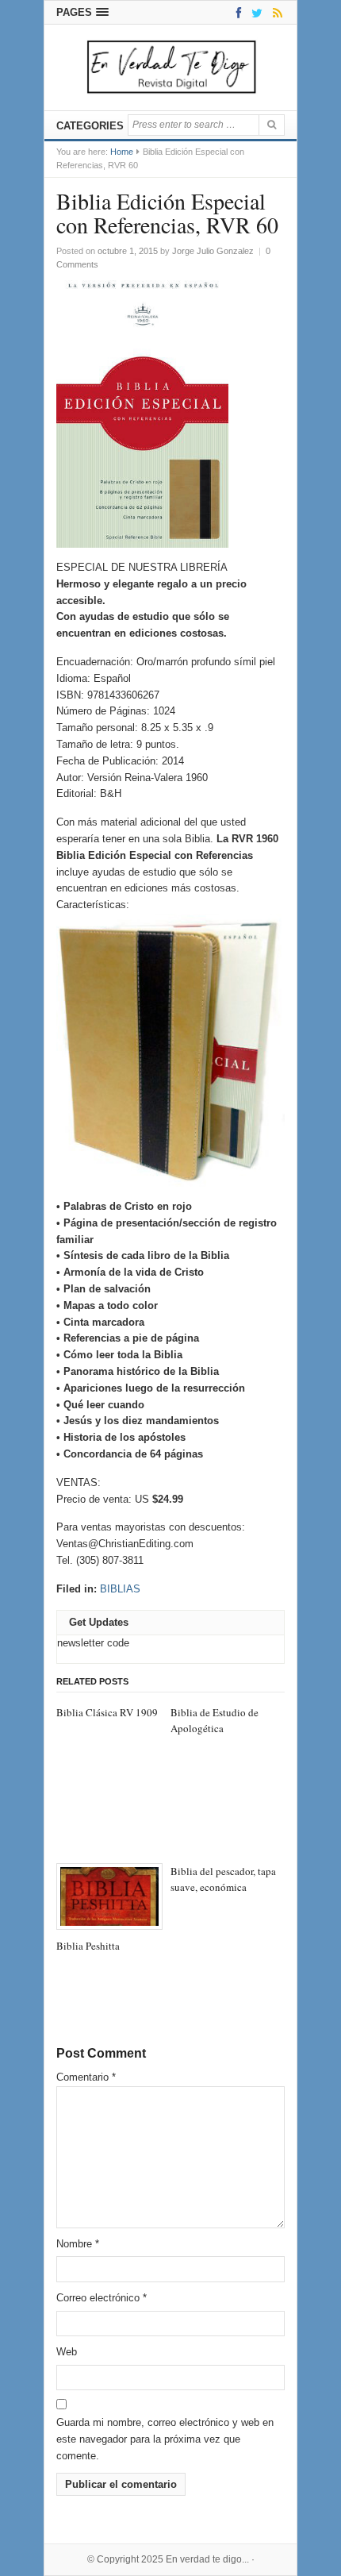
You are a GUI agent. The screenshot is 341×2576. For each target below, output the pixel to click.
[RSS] (275, 12)
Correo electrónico (102, 2298)
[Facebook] (236, 12)
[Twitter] (254, 12)
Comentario (86, 2077)
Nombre (78, 2244)
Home (122, 152)
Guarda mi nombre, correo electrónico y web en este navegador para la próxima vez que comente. (165, 2439)
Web (67, 2352)
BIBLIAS (120, 1589)
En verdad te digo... (207, 2559)
